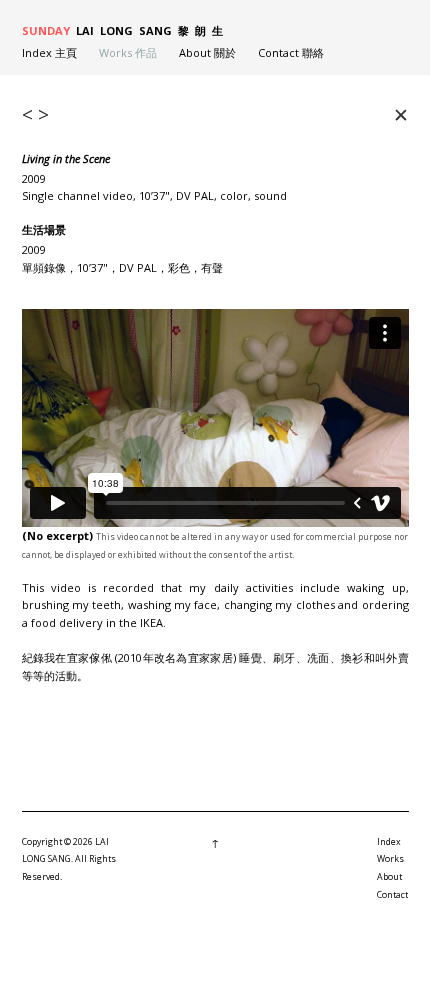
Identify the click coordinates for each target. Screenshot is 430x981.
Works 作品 (128, 52)
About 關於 (207, 52)
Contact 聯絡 (291, 52)
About (389, 877)
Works (390, 859)
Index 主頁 (49, 52)
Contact (392, 895)
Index (389, 842)
